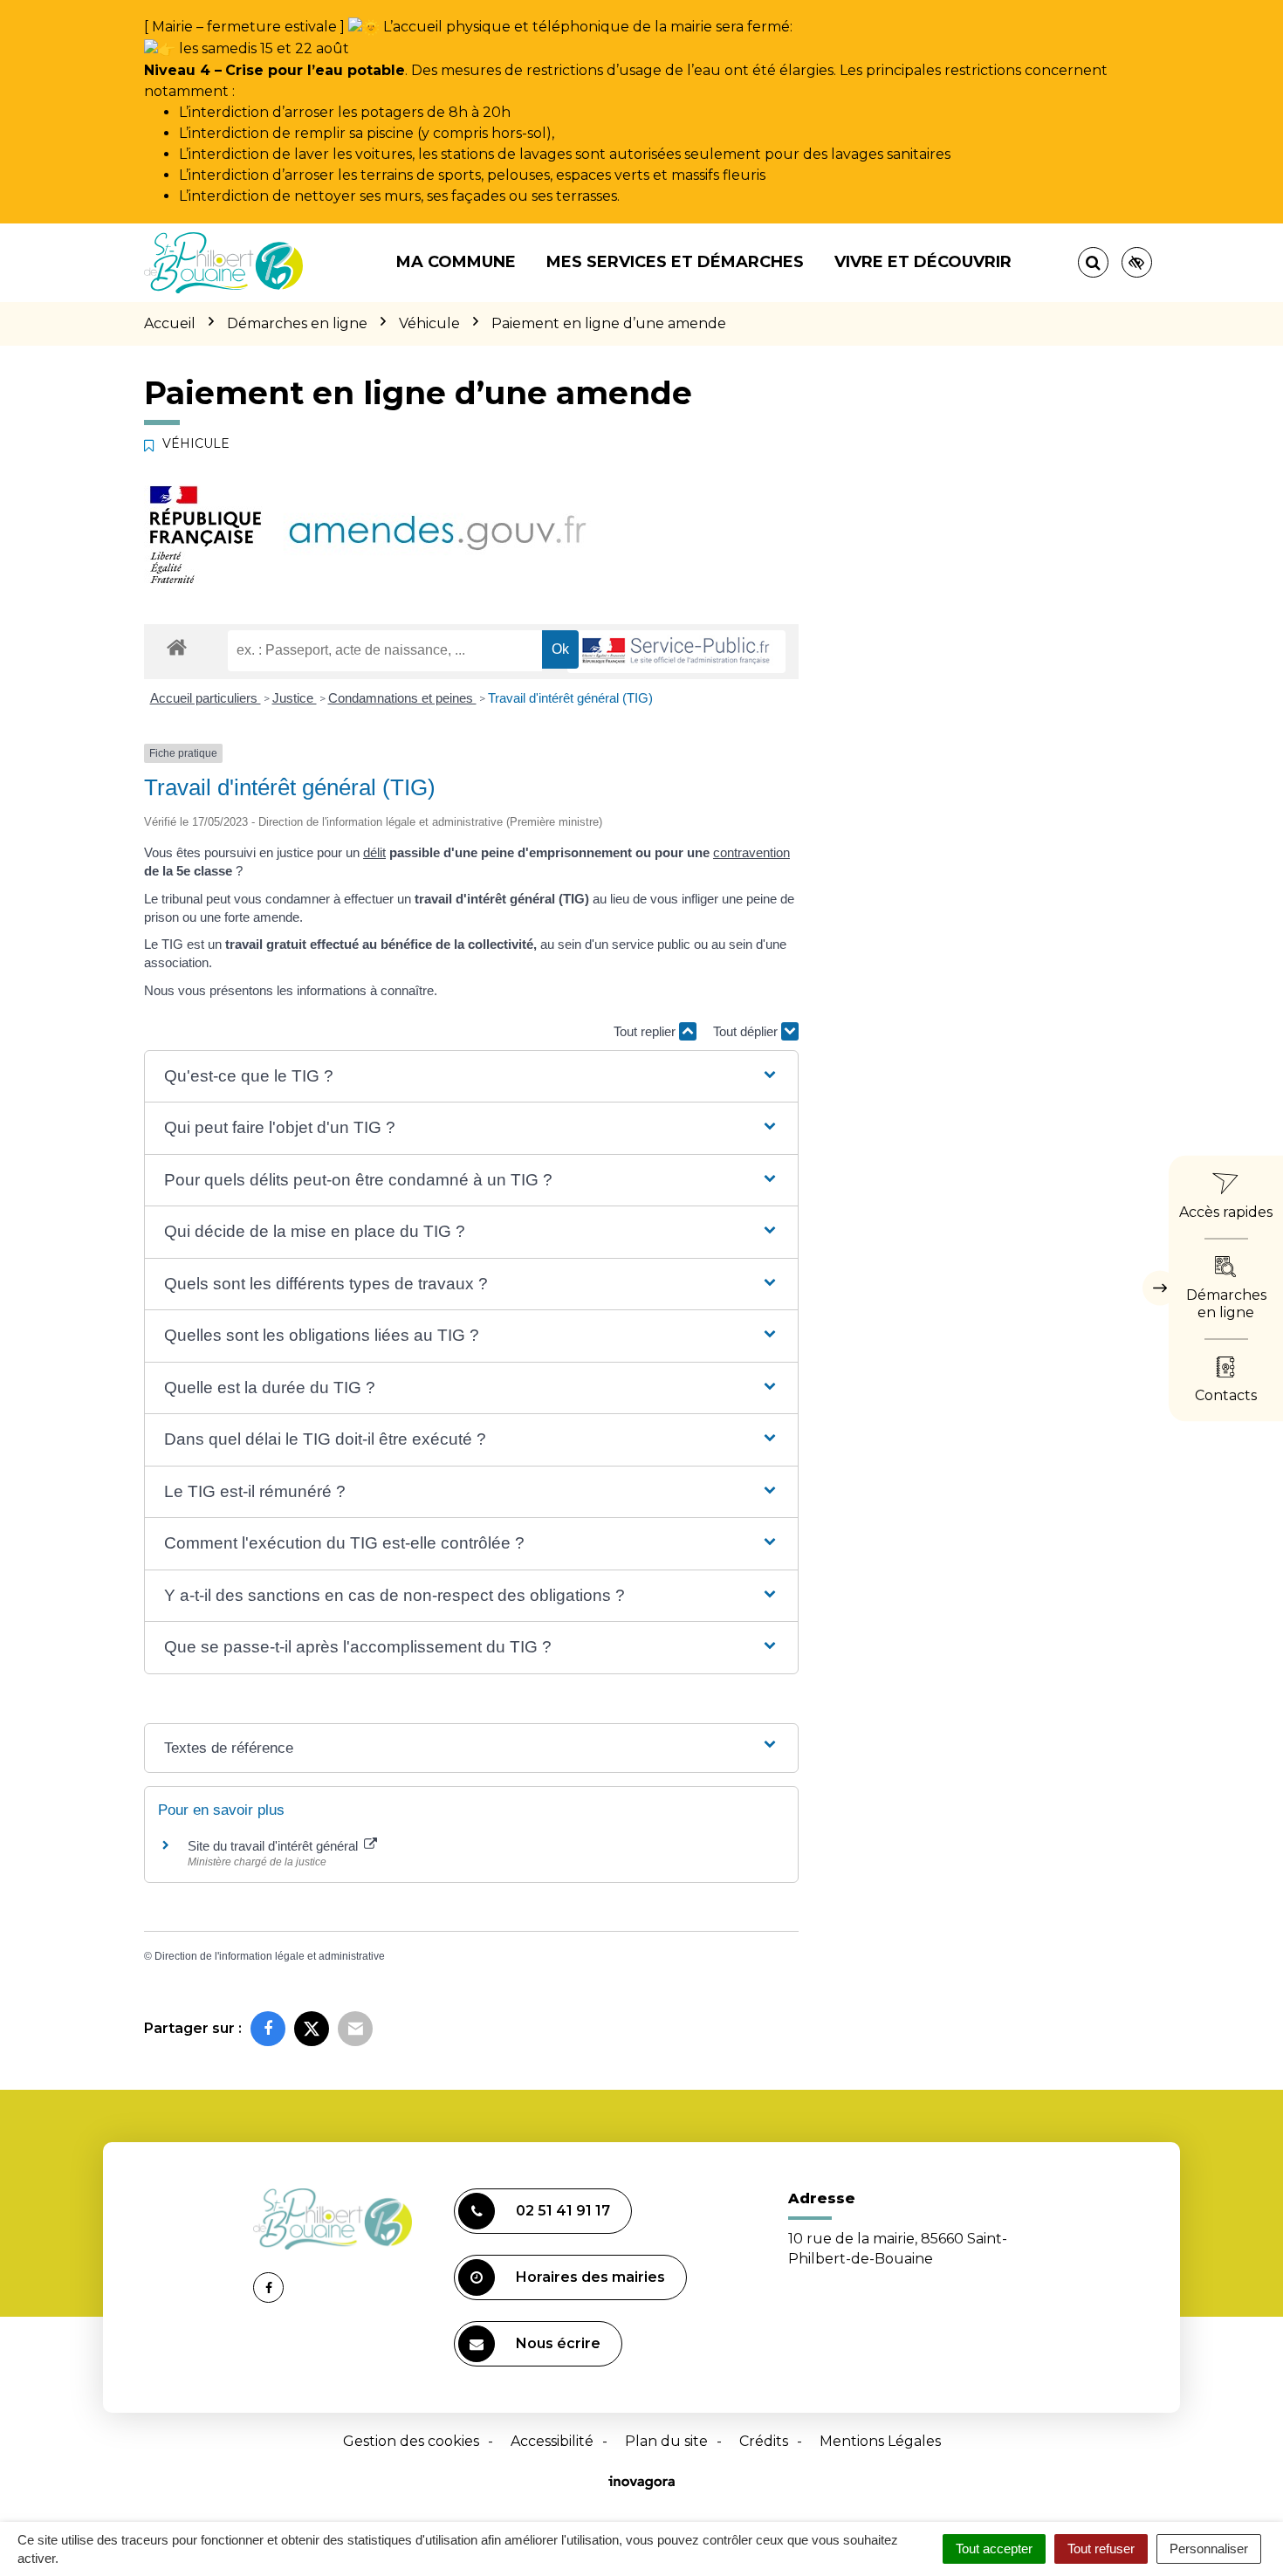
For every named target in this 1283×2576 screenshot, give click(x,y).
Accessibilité (552, 2441)
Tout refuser (1101, 2549)
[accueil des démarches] (177, 646)
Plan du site (666, 2441)
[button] (471, 1077)
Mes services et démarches (675, 262)
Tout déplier (747, 1031)
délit (374, 852)
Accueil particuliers (206, 698)
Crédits (764, 2441)
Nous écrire (558, 2343)
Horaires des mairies (590, 2277)
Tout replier (646, 1031)
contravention (751, 852)
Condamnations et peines (402, 698)
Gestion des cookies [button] (411, 2441)
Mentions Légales (880, 2441)
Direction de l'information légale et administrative (270, 1956)
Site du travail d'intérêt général (274, 1846)
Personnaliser (1209, 2549)
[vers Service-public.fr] (676, 652)
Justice (295, 698)
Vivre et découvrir (923, 262)
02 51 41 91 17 (563, 2211)
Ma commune (456, 262)
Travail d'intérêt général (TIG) (570, 698)
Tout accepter (994, 2549)
